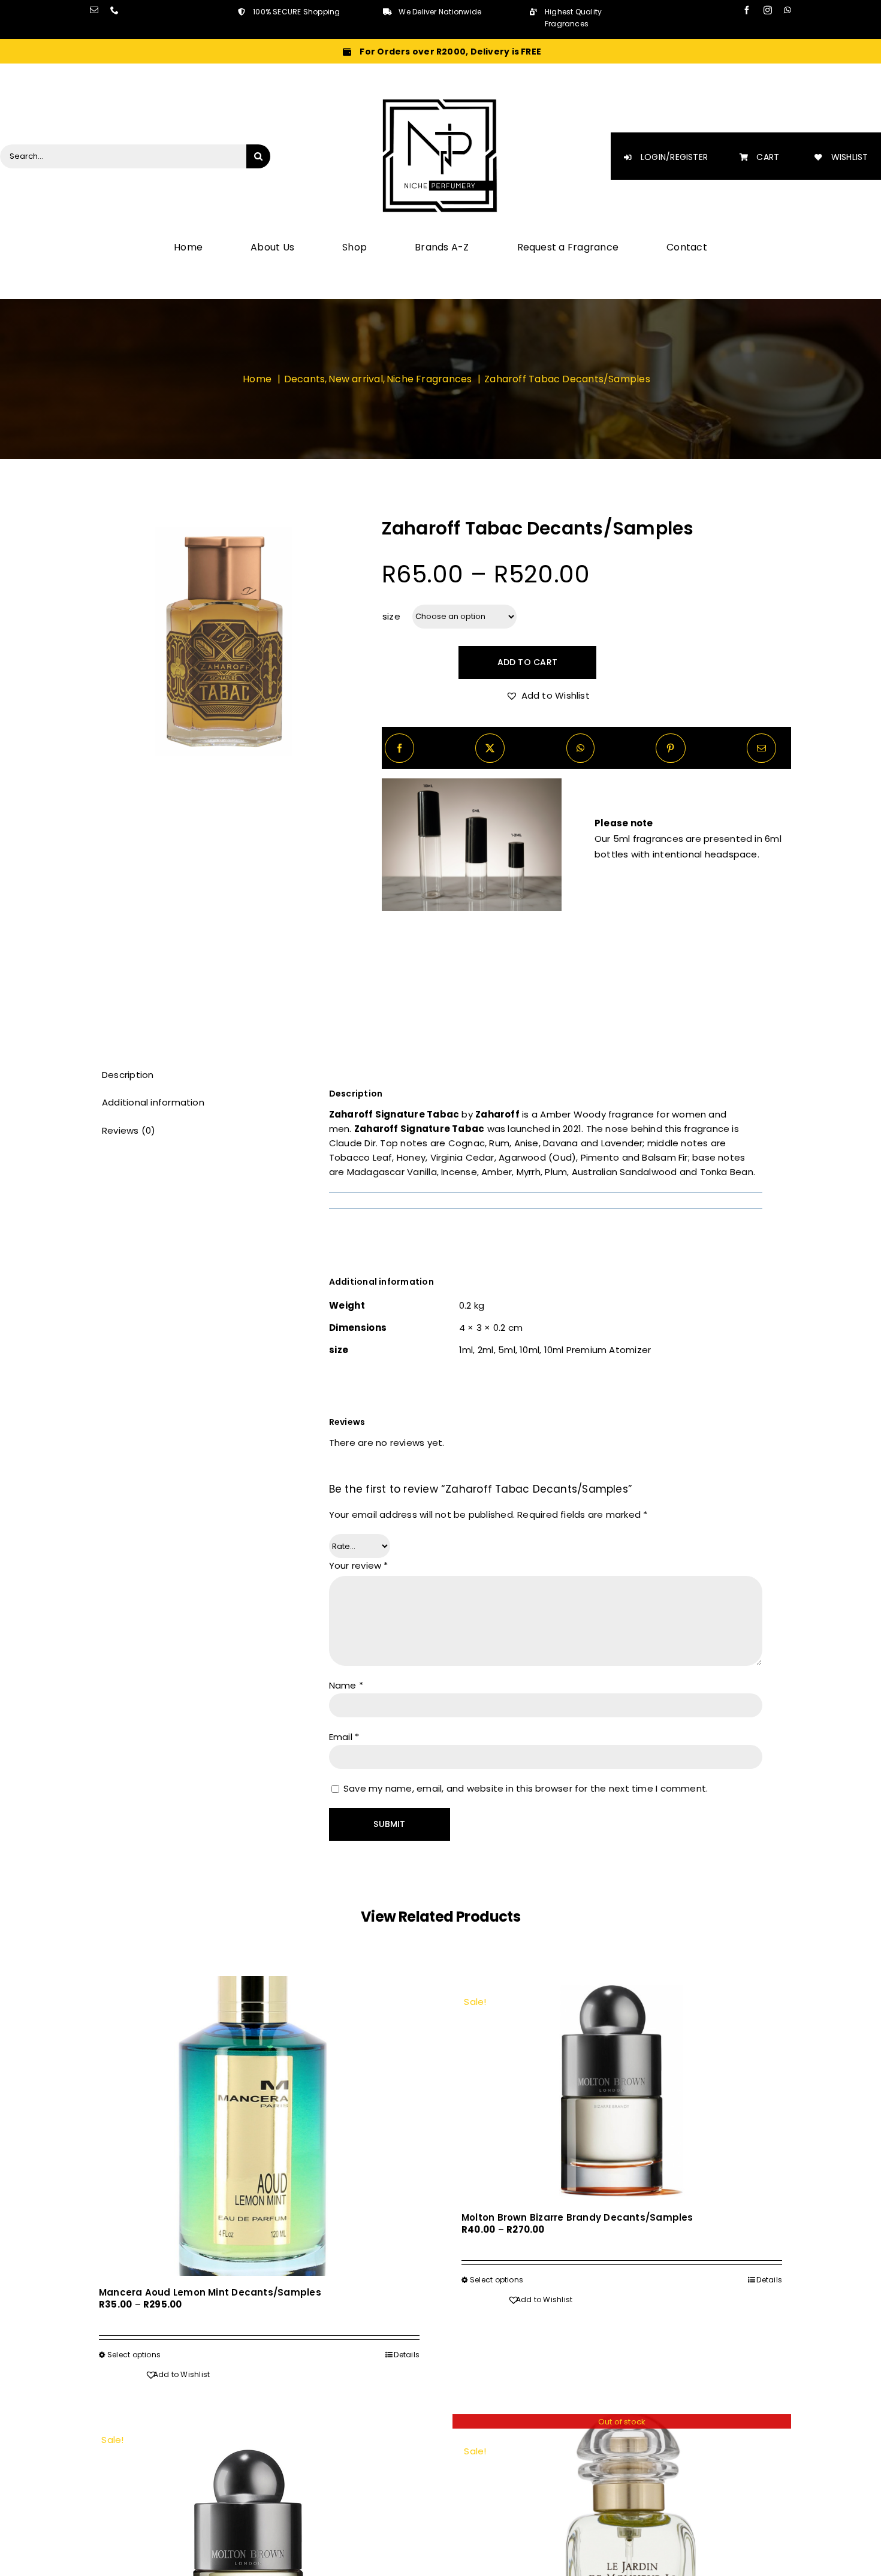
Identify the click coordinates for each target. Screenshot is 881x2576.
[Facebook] (399, 748)
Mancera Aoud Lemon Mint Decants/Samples (210, 2292)
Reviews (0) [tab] (129, 1130)
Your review (359, 1565)
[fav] (441, 101)
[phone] (114, 10)
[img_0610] (222, 640)
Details (407, 2355)
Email (344, 1737)
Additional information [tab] (153, 1102)
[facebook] (747, 10)
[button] (548, 696)
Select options (134, 2355)
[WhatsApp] (580, 748)
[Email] (761, 748)
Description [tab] (128, 1075)
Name (346, 1685)
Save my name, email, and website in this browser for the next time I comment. (526, 1788)
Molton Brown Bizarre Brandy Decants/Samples (577, 2217)
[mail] (94, 10)
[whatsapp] (788, 10)
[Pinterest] (670, 748)
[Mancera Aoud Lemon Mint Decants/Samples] (259, 2126)
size (392, 616)
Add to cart (527, 662)
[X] (490, 748)
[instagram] (768, 10)
